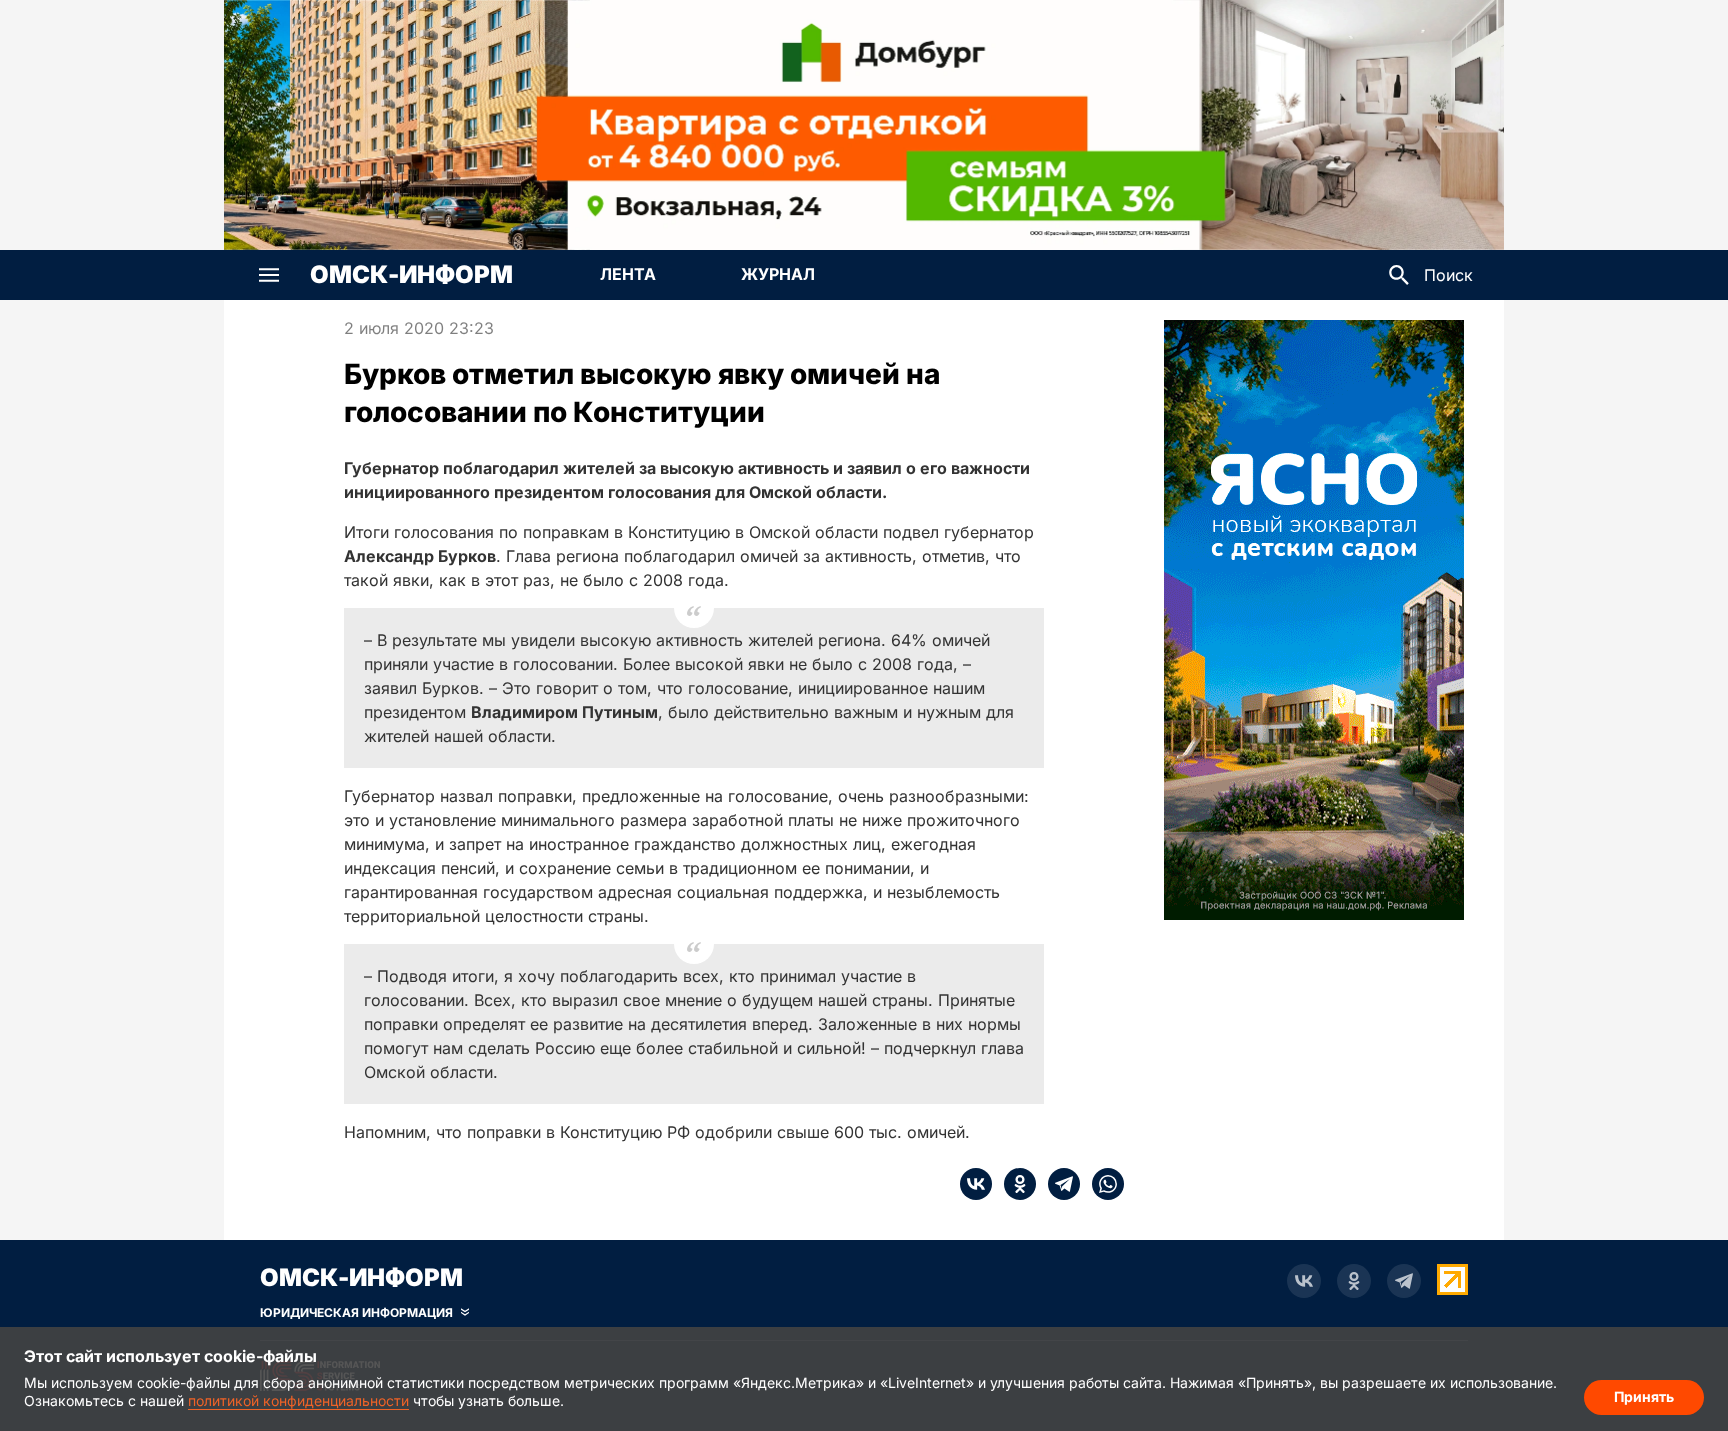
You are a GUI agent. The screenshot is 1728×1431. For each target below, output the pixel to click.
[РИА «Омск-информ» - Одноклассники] (1354, 1281)
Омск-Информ (411, 275)
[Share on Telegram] (1058, 1184)
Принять (1644, 1396)
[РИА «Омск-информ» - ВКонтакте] (1304, 1281)
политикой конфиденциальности (298, 1400)
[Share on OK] (1014, 1184)
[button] (269, 275)
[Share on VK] (976, 1184)
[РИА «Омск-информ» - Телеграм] (1404, 1281)
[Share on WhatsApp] (1102, 1184)
